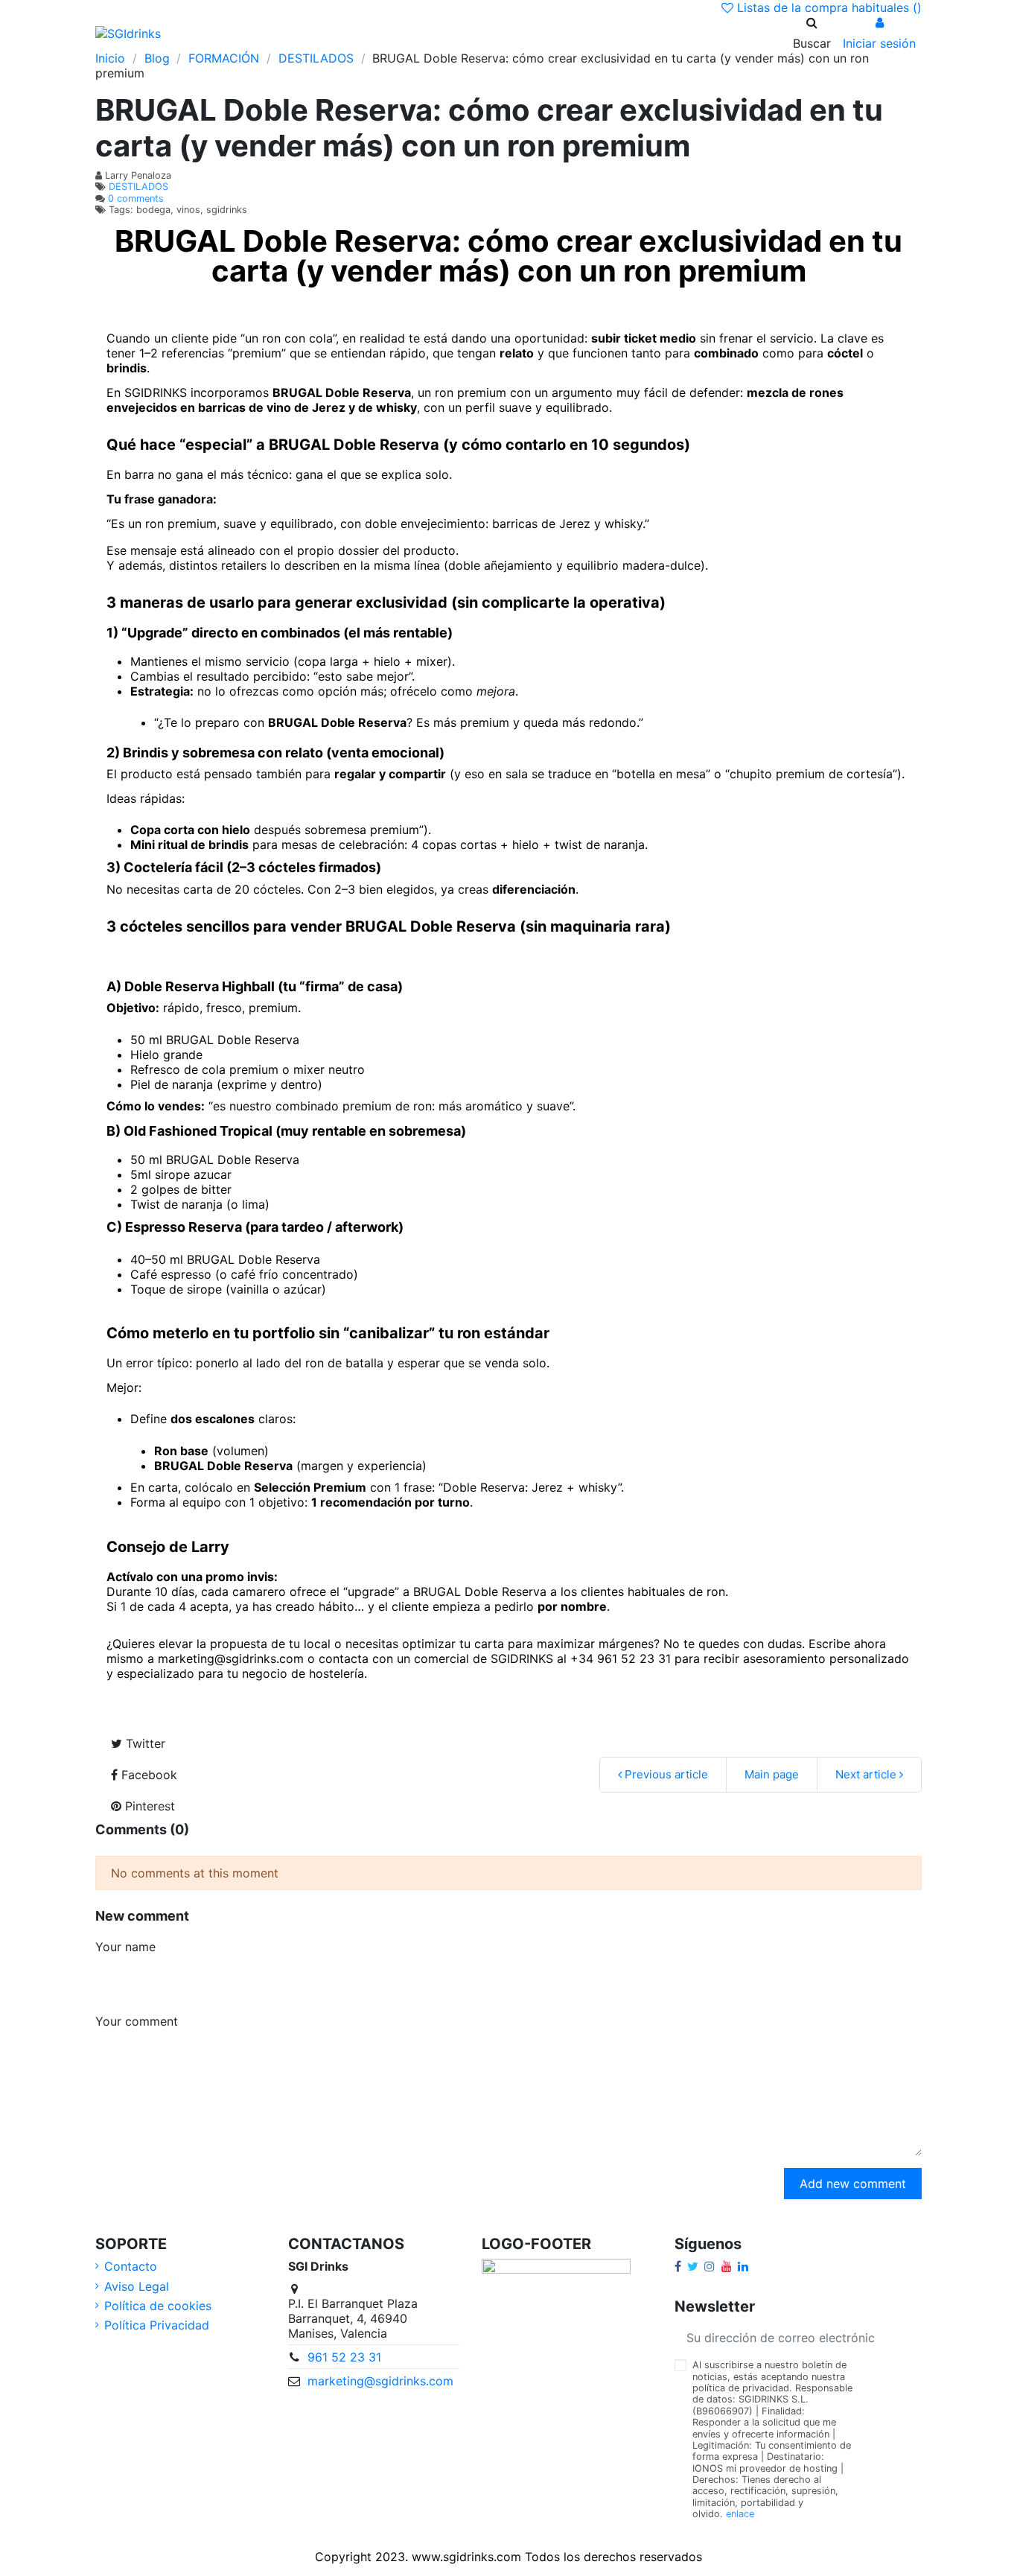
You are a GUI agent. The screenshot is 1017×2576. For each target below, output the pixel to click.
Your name (125, 1947)
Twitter (144, 1743)
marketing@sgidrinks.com (380, 2381)
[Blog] (267, 33)
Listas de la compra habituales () (828, 7)
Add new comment (853, 2184)
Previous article (665, 1774)
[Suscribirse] (904, 2337)
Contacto (131, 2266)
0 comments (136, 198)
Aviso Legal (137, 2286)
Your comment (137, 2021)
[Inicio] (195, 33)
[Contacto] (338, 33)
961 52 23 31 (344, 2357)
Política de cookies (158, 2306)
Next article (867, 1774)
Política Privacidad (157, 2325)
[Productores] (314, 33)
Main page (772, 1774)
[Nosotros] (219, 33)
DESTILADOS (138, 187)
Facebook (147, 1775)
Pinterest (148, 1806)
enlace (740, 2514)
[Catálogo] (243, 33)
